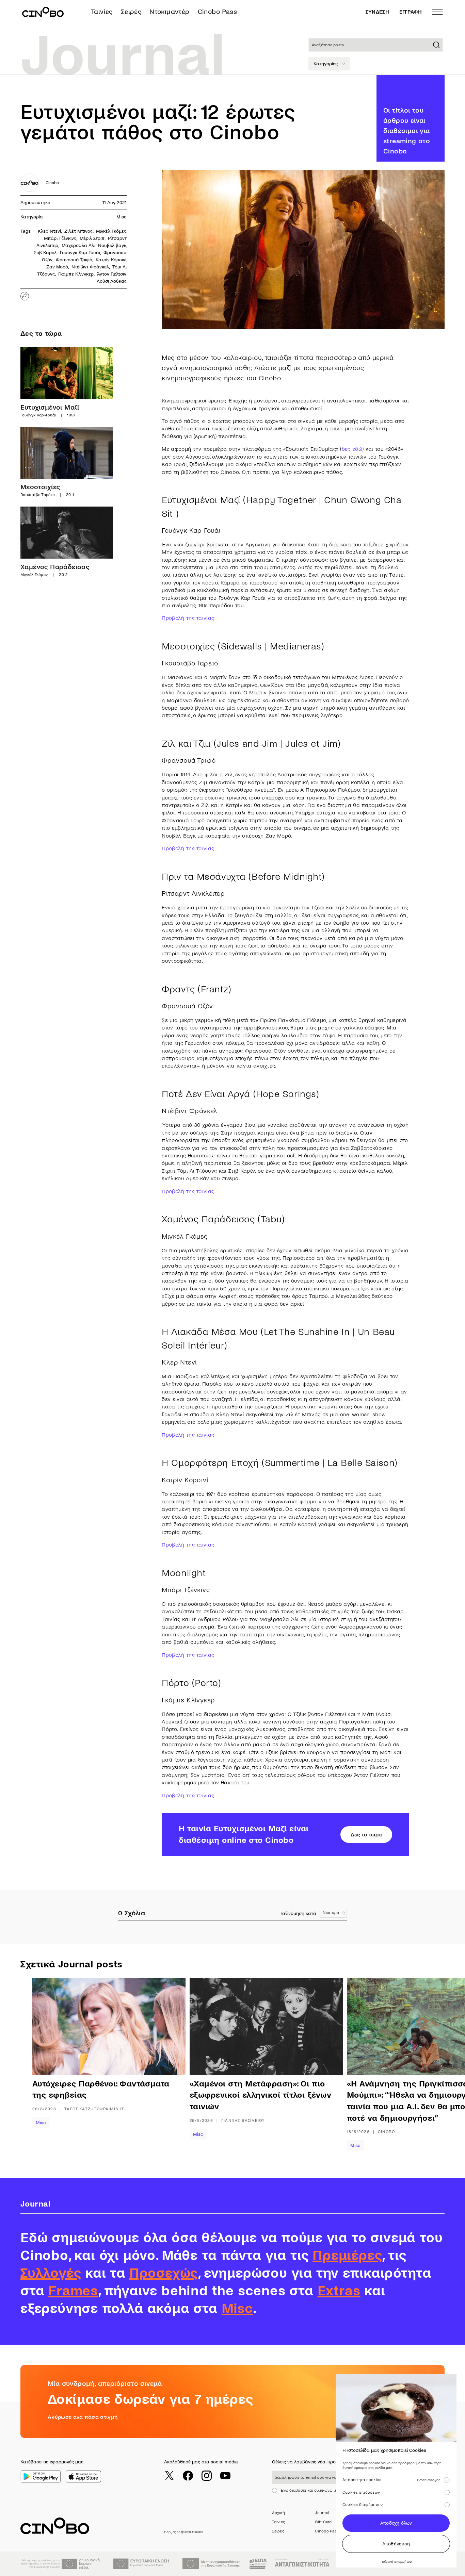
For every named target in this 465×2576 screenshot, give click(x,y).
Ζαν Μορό (57, 267)
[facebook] (188, 2476)
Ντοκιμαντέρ (169, 12)
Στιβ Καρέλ (45, 253)
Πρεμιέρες (347, 2256)
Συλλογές (51, 2273)
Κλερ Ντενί (49, 231)
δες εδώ (352, 449)
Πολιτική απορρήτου (396, 2562)
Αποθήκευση (396, 2544)
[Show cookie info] (447, 2480)
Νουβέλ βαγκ (112, 245)
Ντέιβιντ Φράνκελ (90, 267)
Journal (322, 2513)
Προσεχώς (164, 2273)
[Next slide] (431, 2064)
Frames (73, 2291)
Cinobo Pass (217, 12)
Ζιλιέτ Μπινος (78, 231)
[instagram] (207, 2476)
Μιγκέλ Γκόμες (111, 231)
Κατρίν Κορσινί (111, 260)
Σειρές (131, 12)
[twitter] (169, 2476)
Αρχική (278, 2513)
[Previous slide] (54, 2064)
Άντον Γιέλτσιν (112, 274)
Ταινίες (102, 12)
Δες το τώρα (366, 1835)
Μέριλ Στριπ (92, 238)
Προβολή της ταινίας (188, 618)
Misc (122, 217)
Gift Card (323, 2522)
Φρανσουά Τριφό (74, 260)
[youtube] (225, 2476)
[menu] (437, 12)
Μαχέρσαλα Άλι (78, 245)
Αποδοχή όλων (396, 2523)
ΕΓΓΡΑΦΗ (411, 12)
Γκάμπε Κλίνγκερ (76, 274)
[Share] (25, 296)
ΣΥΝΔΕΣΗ (377, 12)
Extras (339, 2291)
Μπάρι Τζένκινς (60, 238)
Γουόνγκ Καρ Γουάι (80, 253)
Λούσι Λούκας (112, 281)
